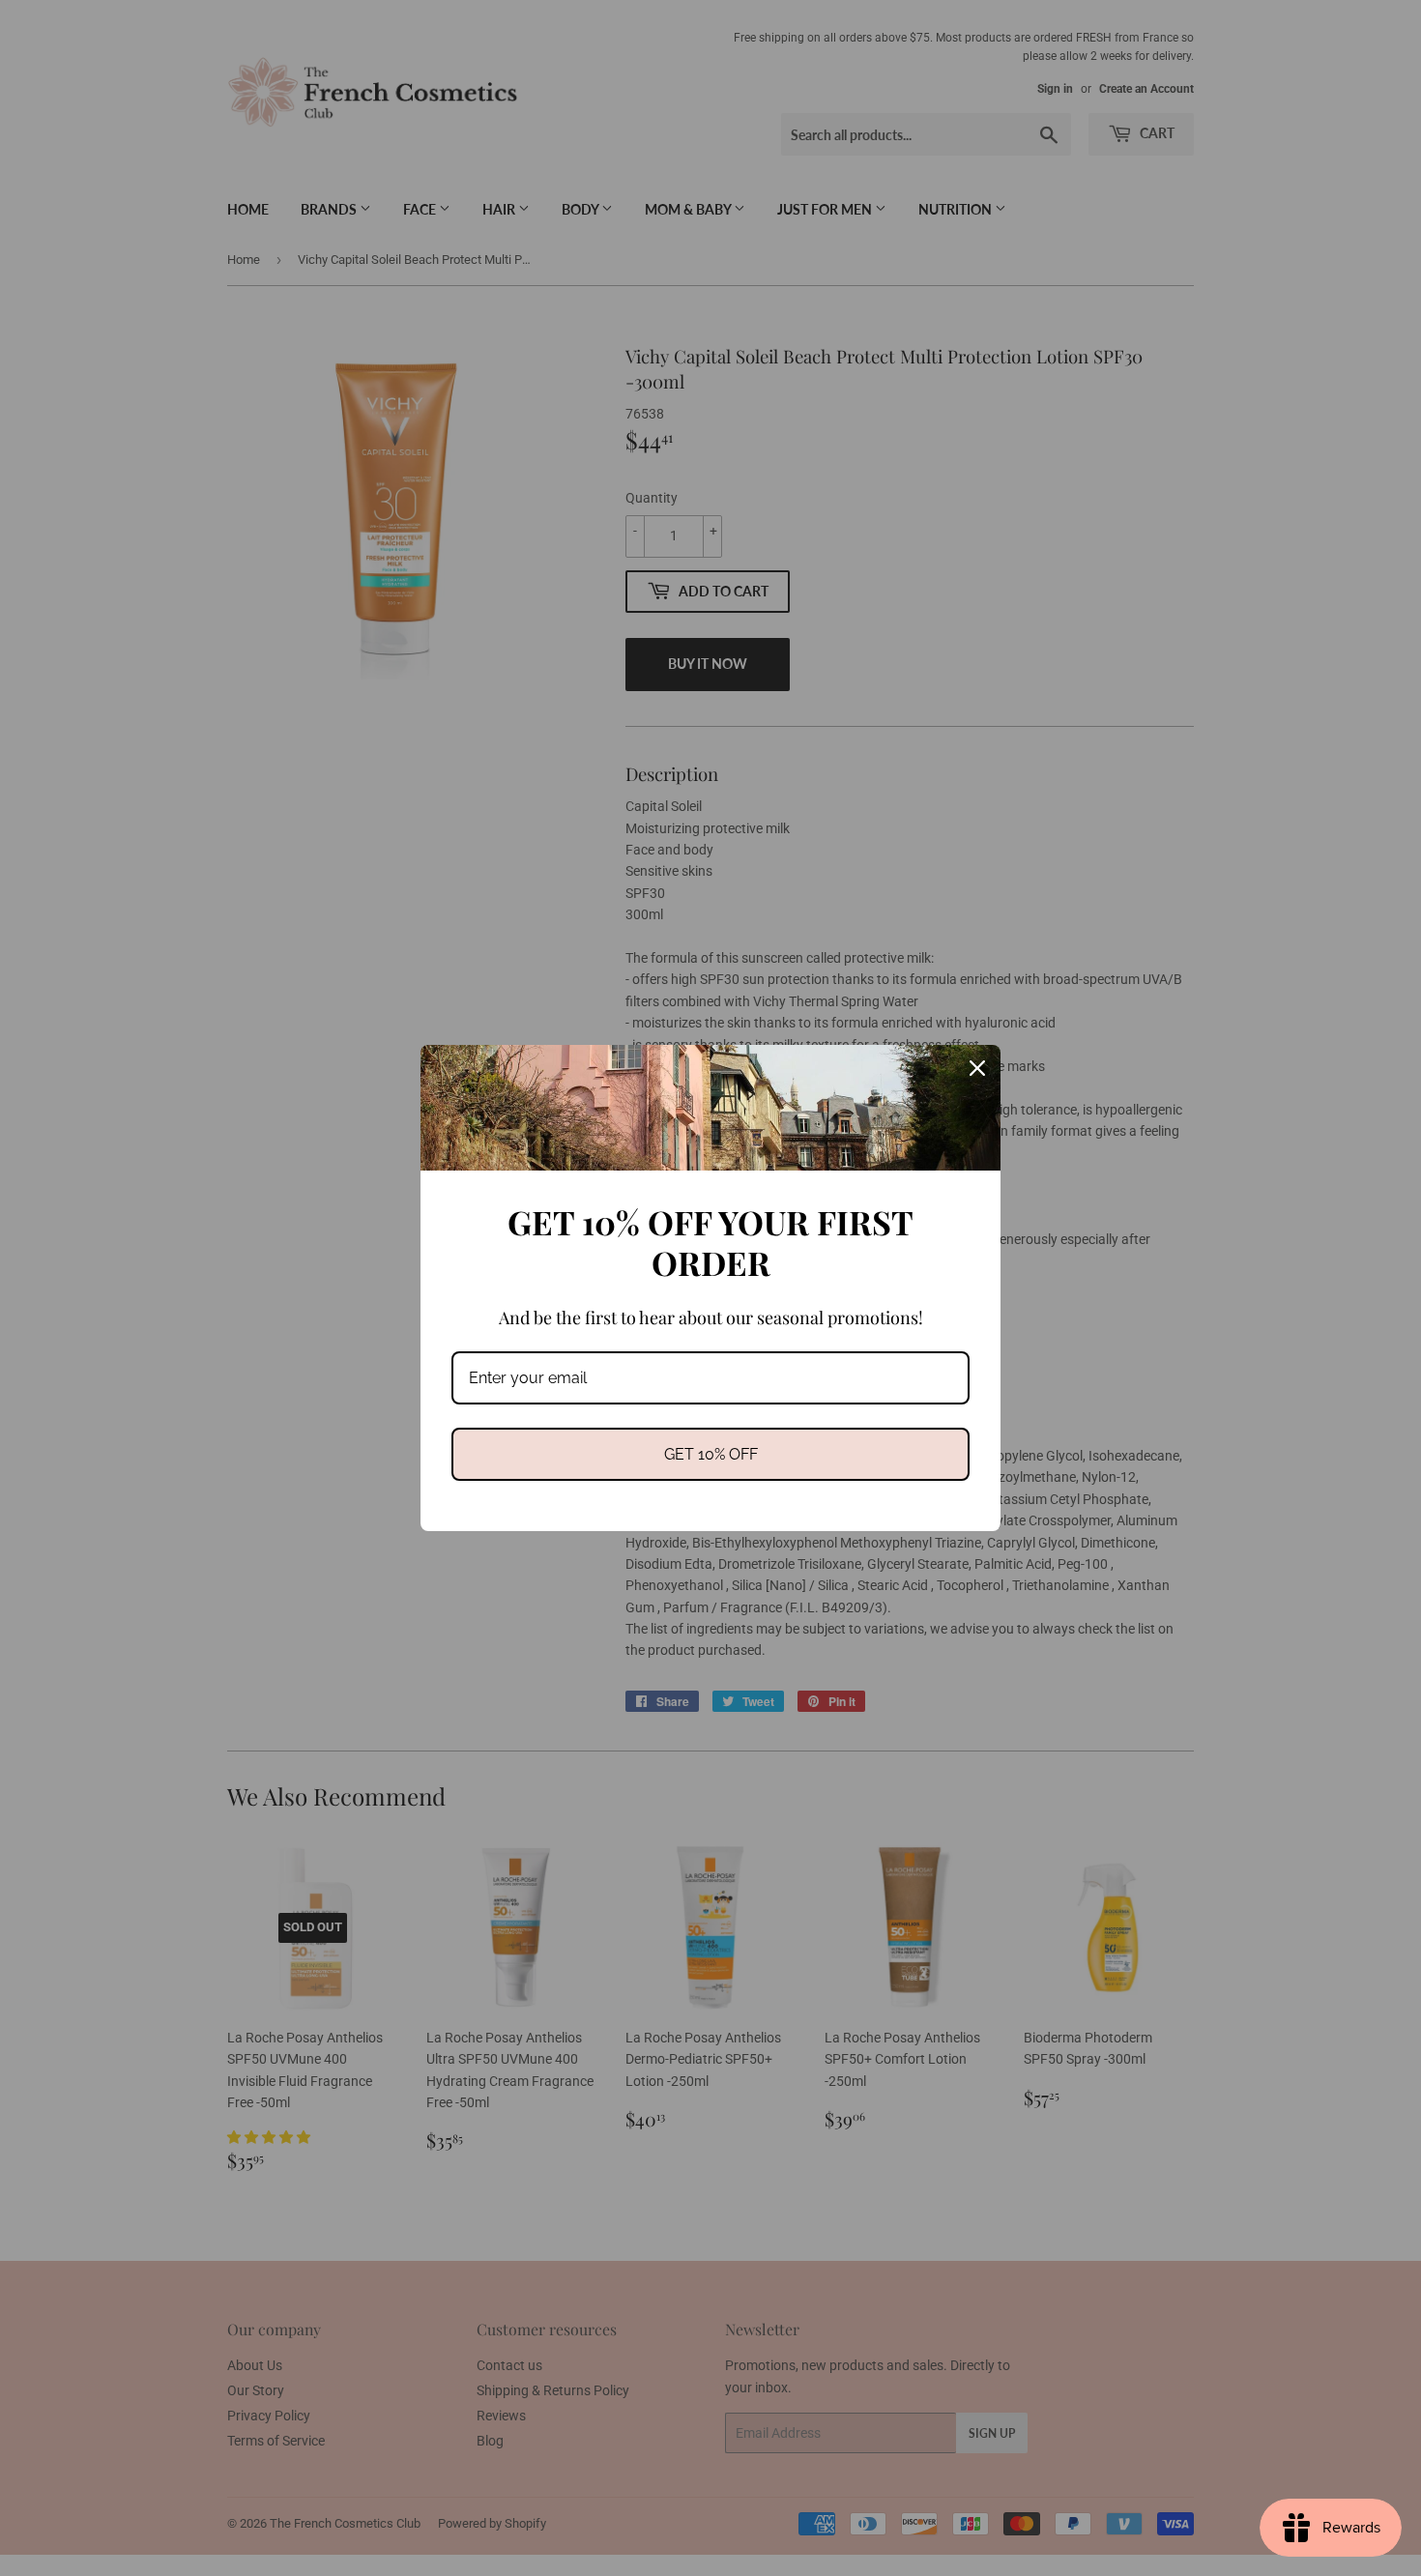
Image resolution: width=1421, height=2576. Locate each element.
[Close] (977, 1068)
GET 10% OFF (711, 1454)
